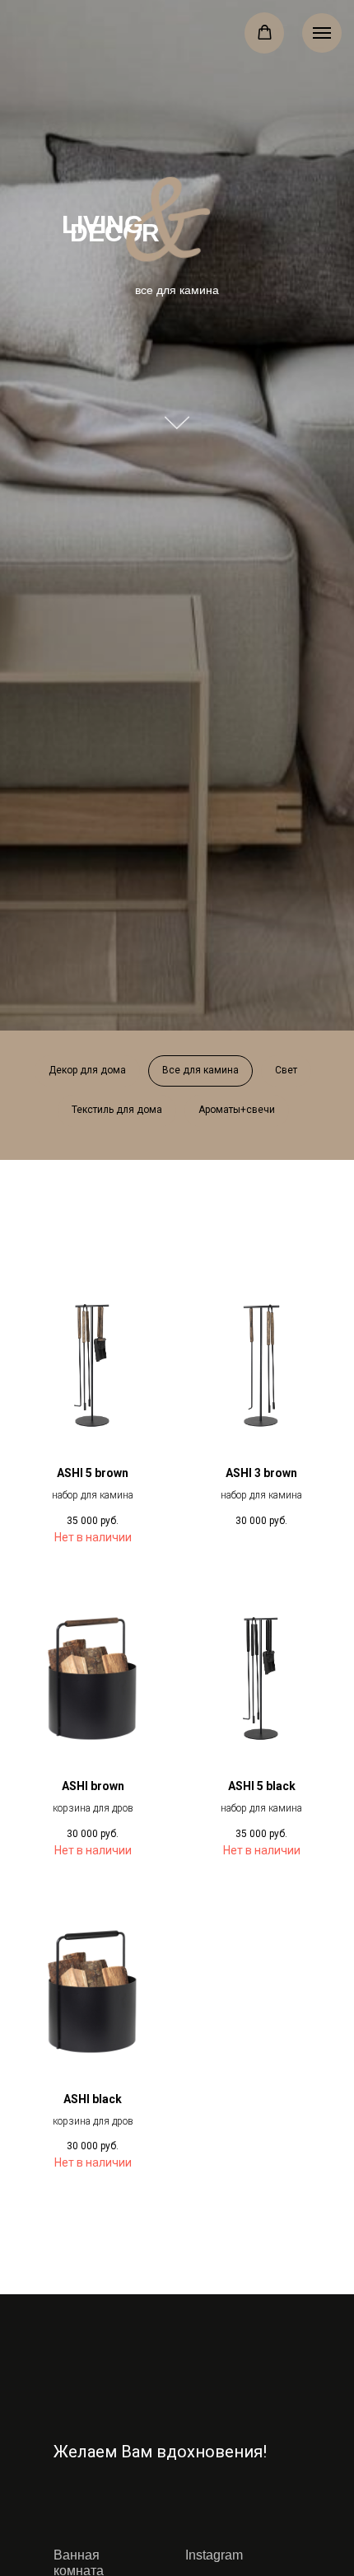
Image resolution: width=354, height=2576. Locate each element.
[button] (265, 33)
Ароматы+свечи (237, 1110)
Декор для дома (87, 1070)
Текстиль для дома (117, 1110)
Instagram (214, 2555)
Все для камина (200, 1070)
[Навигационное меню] (322, 33)
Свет (286, 1070)
